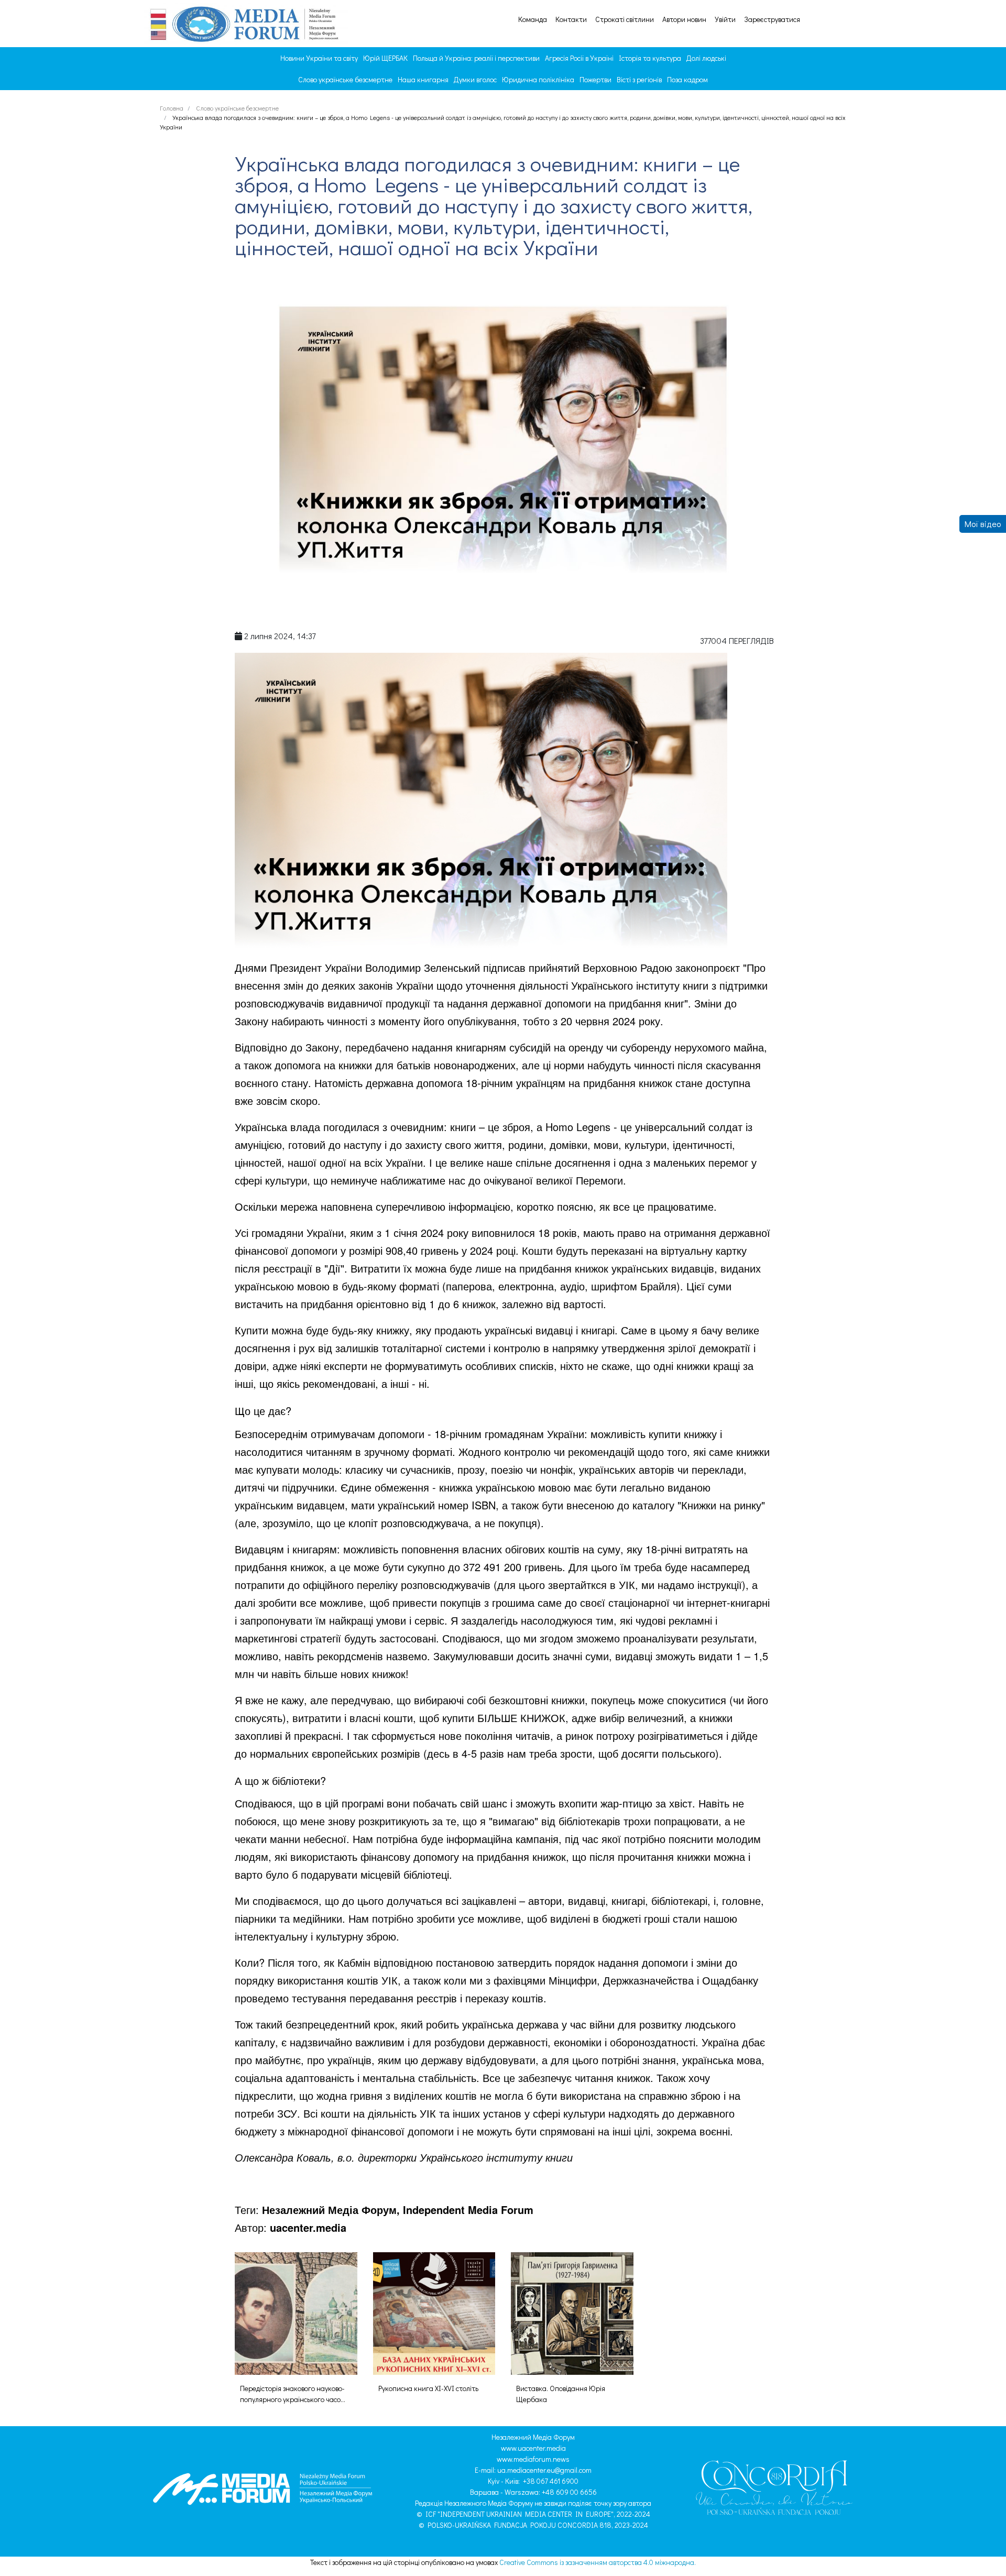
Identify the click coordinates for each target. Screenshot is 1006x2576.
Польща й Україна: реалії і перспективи (476, 58)
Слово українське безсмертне (345, 79)
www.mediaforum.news (533, 2459)
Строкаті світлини (625, 19)
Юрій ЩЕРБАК (385, 58)
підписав (504, 967)
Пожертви (595, 79)
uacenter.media (308, 2227)
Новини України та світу (319, 58)
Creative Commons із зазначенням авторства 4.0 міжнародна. (598, 2562)
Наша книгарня (423, 79)
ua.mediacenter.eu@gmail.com (544, 2470)
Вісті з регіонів (639, 79)
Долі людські (706, 58)
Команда (533, 19)
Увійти (725, 19)
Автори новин (684, 19)
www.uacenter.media (533, 2448)
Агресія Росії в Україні (579, 58)
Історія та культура (650, 58)
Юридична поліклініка (538, 79)
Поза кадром (687, 79)
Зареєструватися (772, 19)
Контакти (571, 19)
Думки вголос (475, 79)
